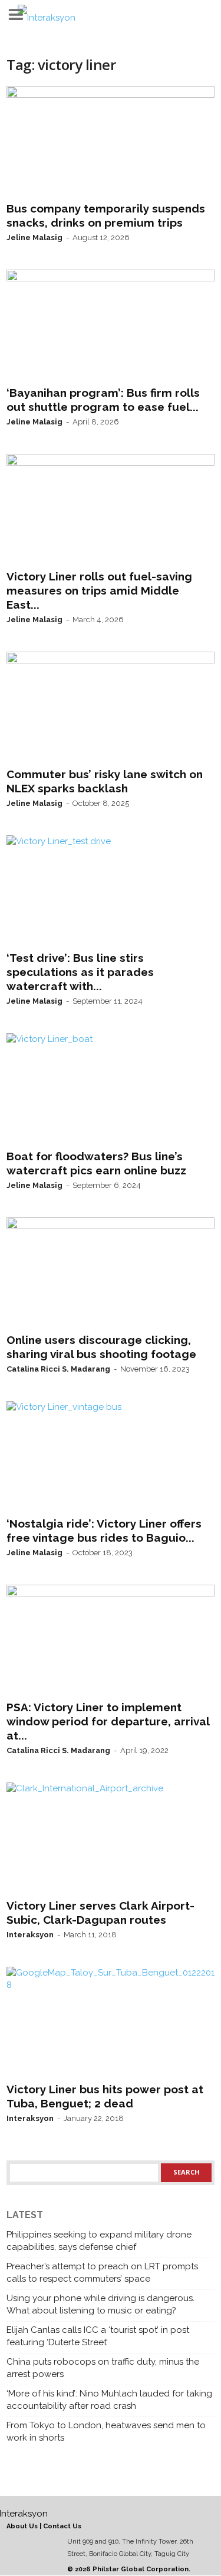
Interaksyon (30, 1935)
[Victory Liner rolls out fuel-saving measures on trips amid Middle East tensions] (111, 509)
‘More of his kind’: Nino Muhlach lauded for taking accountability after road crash (109, 2400)
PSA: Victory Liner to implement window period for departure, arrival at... (108, 1721)
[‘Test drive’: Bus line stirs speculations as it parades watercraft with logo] (111, 891)
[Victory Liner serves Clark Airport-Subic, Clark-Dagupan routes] (111, 1838)
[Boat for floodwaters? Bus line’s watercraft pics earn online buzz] (111, 1088)
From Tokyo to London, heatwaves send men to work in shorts (106, 2431)
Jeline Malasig (34, 238)
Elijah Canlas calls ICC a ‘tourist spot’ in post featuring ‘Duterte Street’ (98, 2336)
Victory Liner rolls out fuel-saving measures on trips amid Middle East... (99, 590)
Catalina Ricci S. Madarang (58, 1369)
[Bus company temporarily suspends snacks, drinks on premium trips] (111, 141)
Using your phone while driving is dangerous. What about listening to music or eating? (100, 2304)
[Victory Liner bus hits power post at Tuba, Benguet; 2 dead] (111, 2022)
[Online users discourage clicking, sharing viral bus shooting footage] (111, 1273)
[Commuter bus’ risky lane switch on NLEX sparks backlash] (111, 707)
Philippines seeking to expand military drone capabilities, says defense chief (99, 2241)
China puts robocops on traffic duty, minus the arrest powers (103, 2368)
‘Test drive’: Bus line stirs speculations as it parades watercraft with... (80, 972)
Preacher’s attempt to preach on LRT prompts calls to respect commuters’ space (102, 2273)
